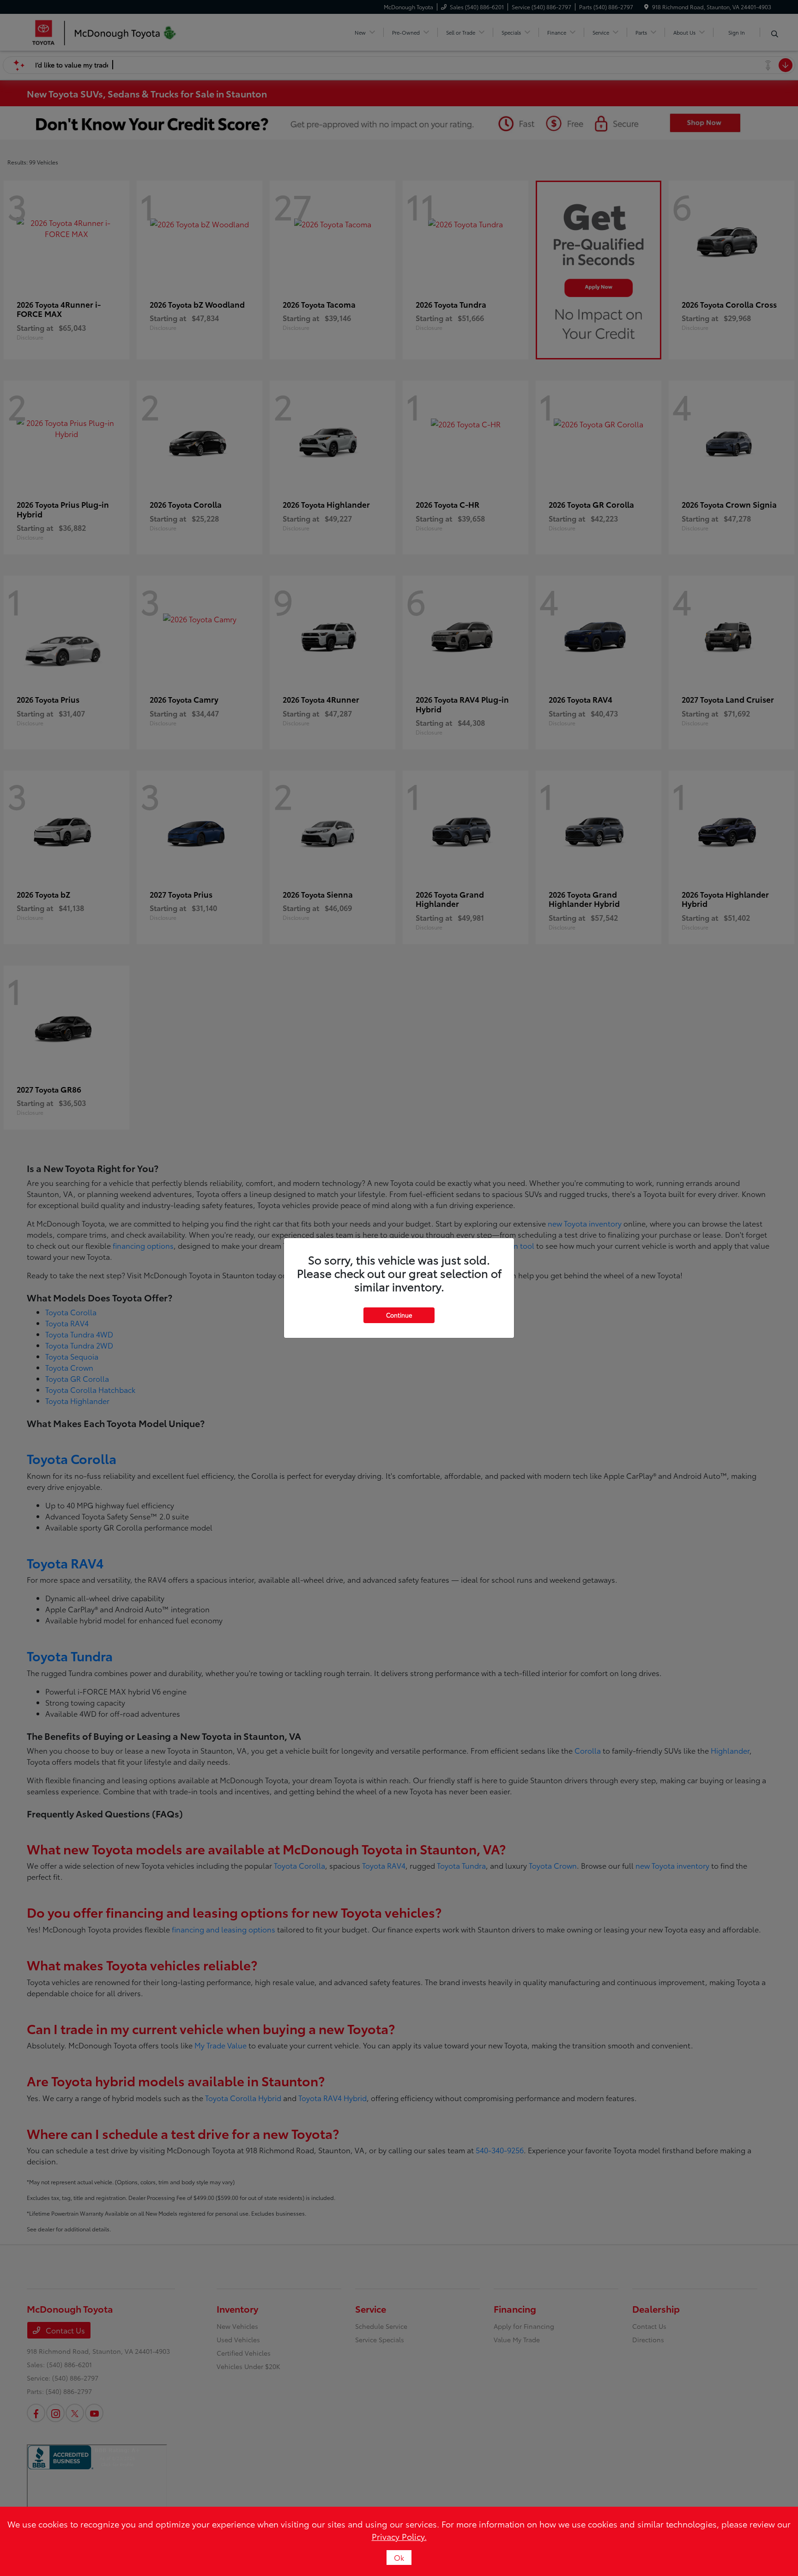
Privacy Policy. (399, 2536)
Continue (399, 1315)
